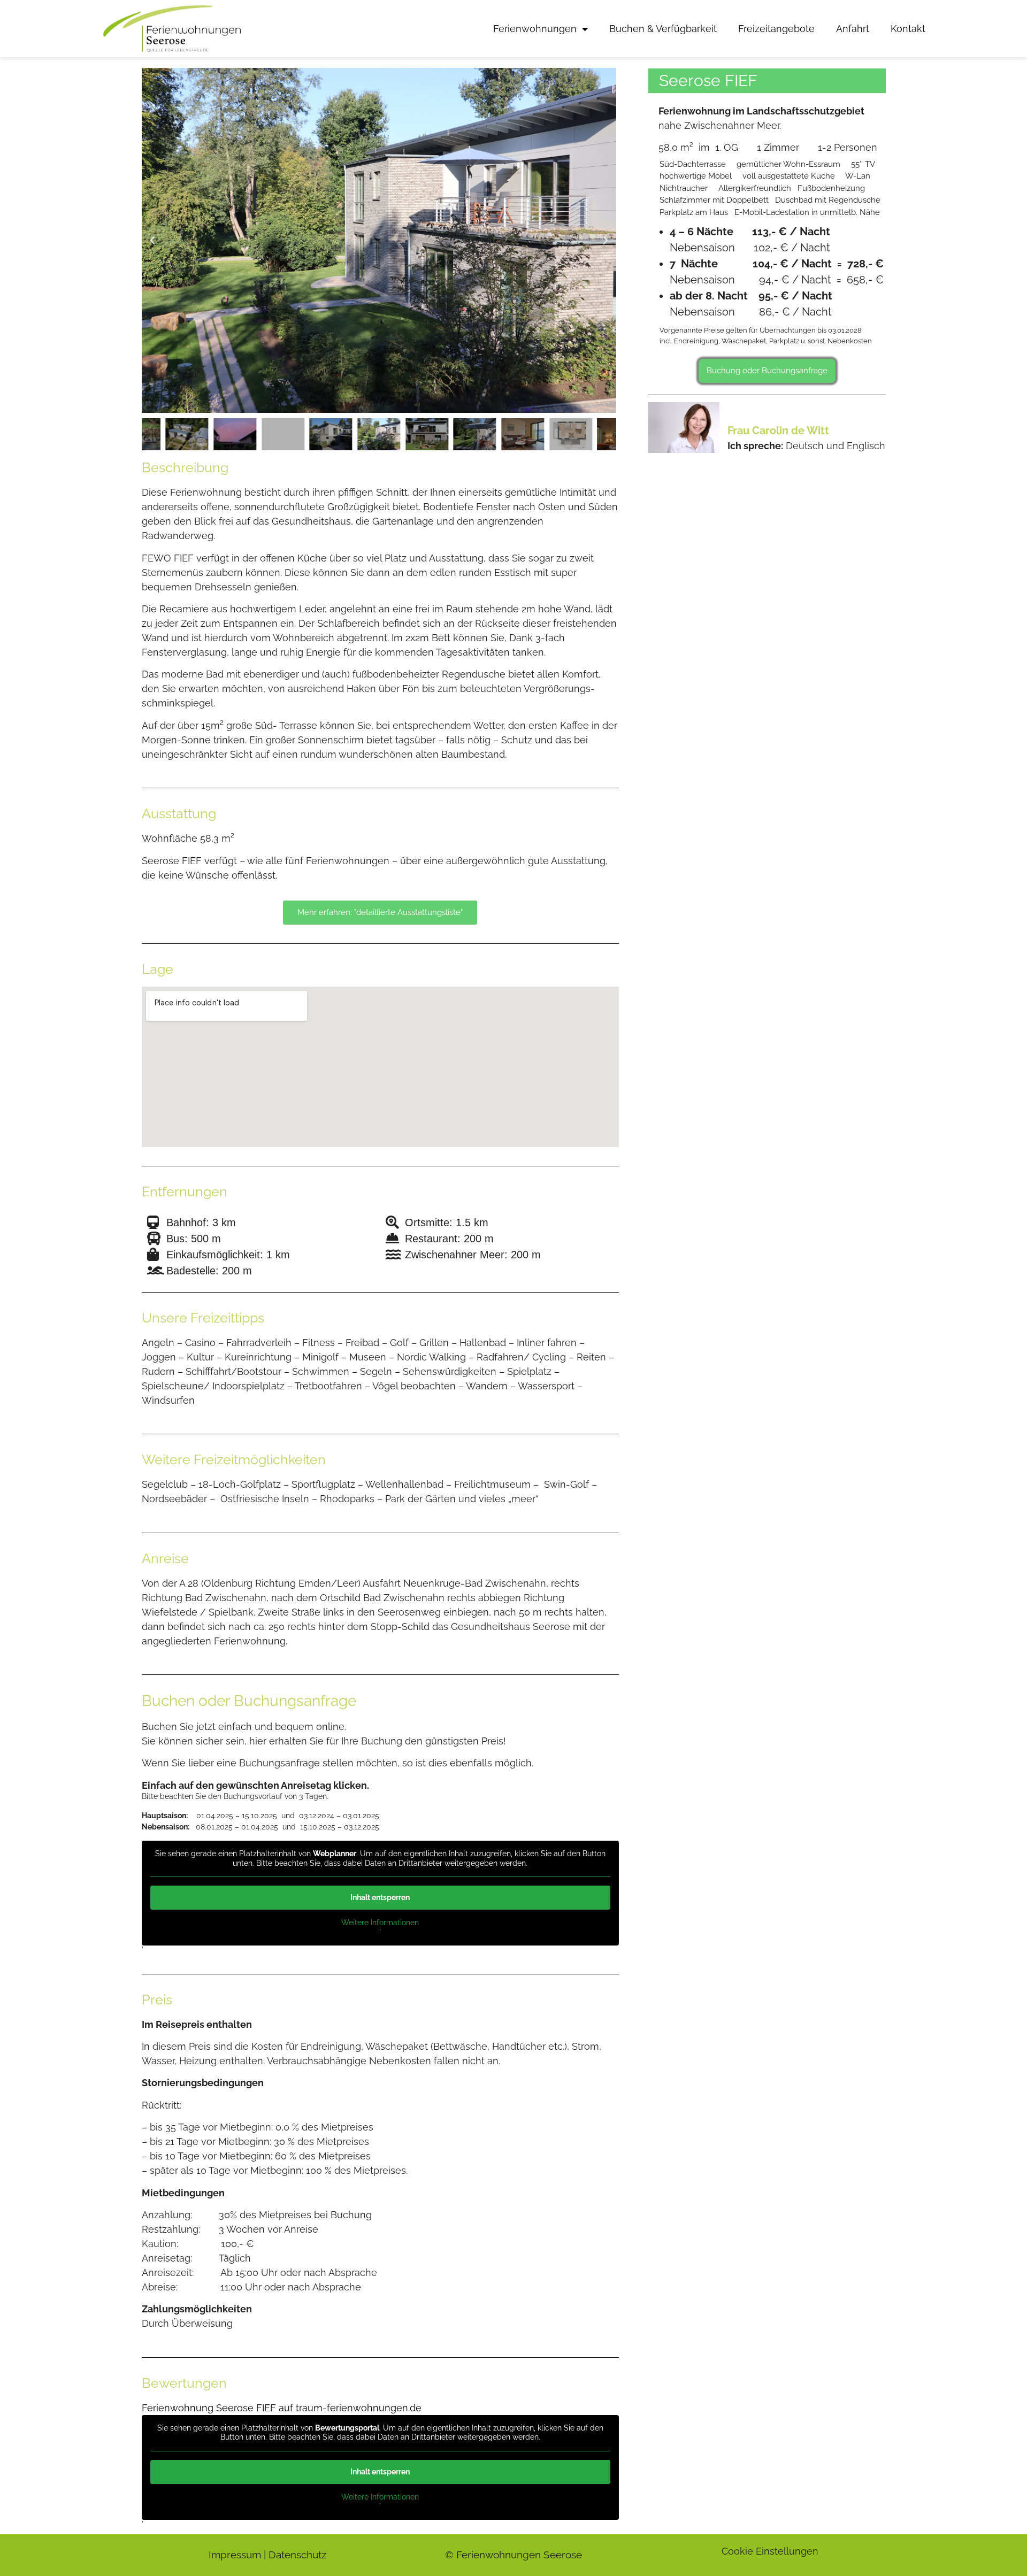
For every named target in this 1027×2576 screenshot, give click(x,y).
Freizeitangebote (776, 29)
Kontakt (908, 29)
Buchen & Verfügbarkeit (663, 29)
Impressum (235, 2555)
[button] (152, 241)
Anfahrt (853, 29)
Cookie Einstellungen (770, 2551)
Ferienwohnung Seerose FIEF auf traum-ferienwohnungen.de (282, 2408)
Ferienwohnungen (535, 29)
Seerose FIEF (708, 80)
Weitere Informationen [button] (380, 1923)
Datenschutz (297, 2555)
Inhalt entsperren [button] (380, 1897)
